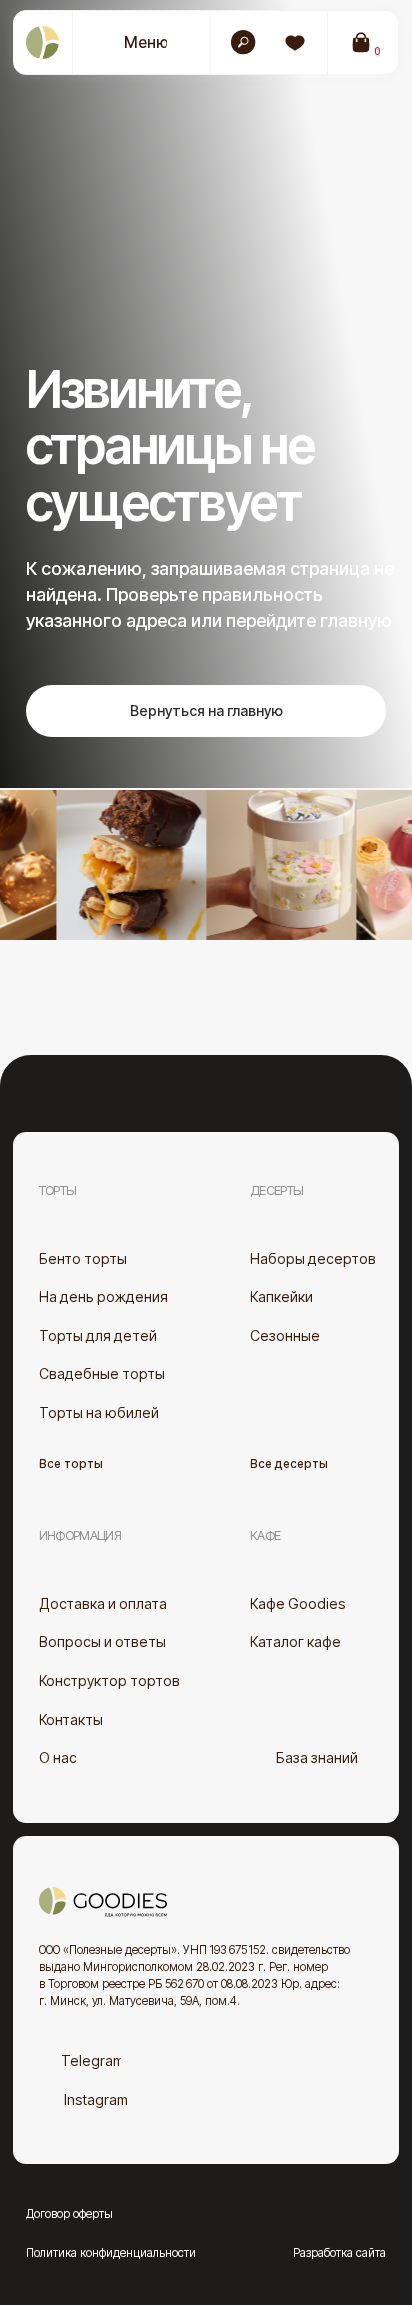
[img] (295, 43)
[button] (130, 43)
